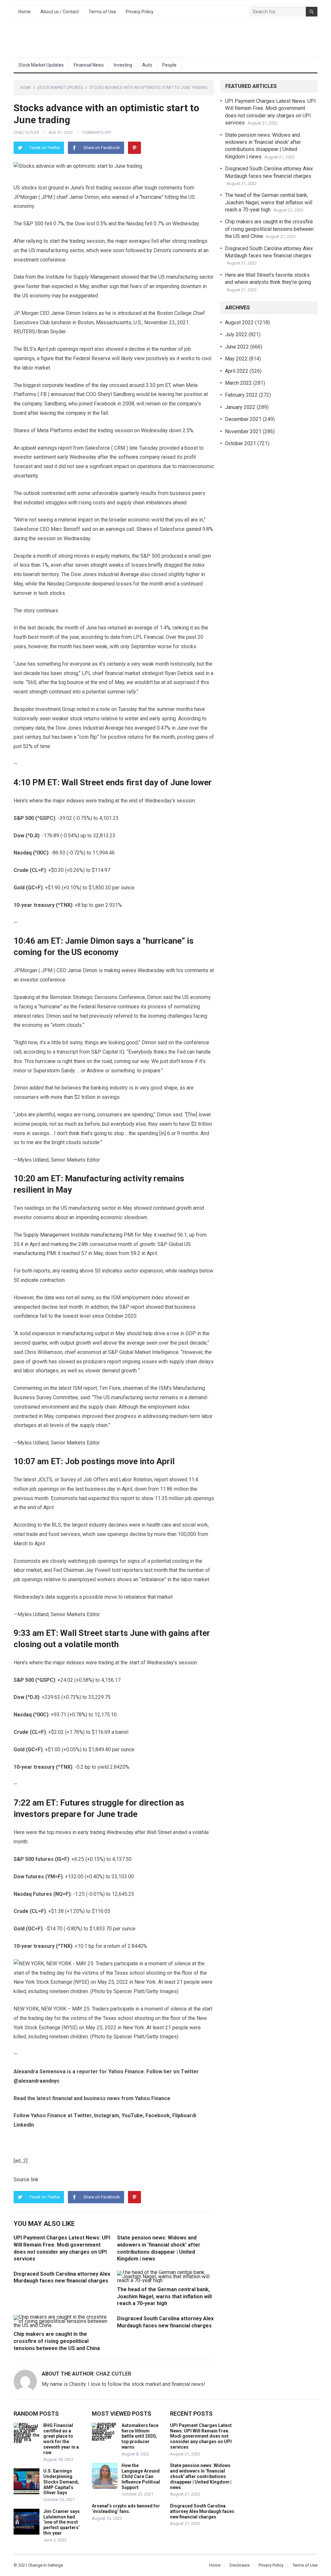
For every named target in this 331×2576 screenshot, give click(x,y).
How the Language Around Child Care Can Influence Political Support (141, 2476)
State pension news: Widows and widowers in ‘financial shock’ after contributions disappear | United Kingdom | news (201, 2476)
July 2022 (236, 334)
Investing (123, 65)
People (169, 65)
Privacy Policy (140, 12)
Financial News (89, 65)
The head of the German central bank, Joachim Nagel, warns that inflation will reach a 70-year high (164, 2296)
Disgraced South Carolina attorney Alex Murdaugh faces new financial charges (202, 2511)
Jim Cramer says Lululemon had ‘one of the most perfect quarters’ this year (62, 2522)
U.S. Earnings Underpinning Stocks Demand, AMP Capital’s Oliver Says (61, 2482)
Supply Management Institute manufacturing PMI (78, 1235)
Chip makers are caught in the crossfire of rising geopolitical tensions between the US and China (57, 2341)
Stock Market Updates (41, 65)
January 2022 (240, 407)
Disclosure (240, 2565)
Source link (26, 2179)
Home (25, 12)
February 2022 (241, 395)
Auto (147, 65)
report (161, 1480)
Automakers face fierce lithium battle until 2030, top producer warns (140, 2436)
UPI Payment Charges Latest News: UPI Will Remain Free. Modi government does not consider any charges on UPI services (201, 2436)
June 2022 (237, 347)
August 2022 (239, 322)
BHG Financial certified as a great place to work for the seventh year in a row (61, 2439)
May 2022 (236, 359)
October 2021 (240, 443)
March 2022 (238, 383)
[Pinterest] (134, 148)
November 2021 (243, 431)
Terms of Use (102, 12)
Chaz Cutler (26, 133)
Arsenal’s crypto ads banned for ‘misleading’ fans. (126, 2509)
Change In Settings (46, 2565)
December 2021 (243, 419)
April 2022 (237, 371)
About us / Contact (60, 12)
